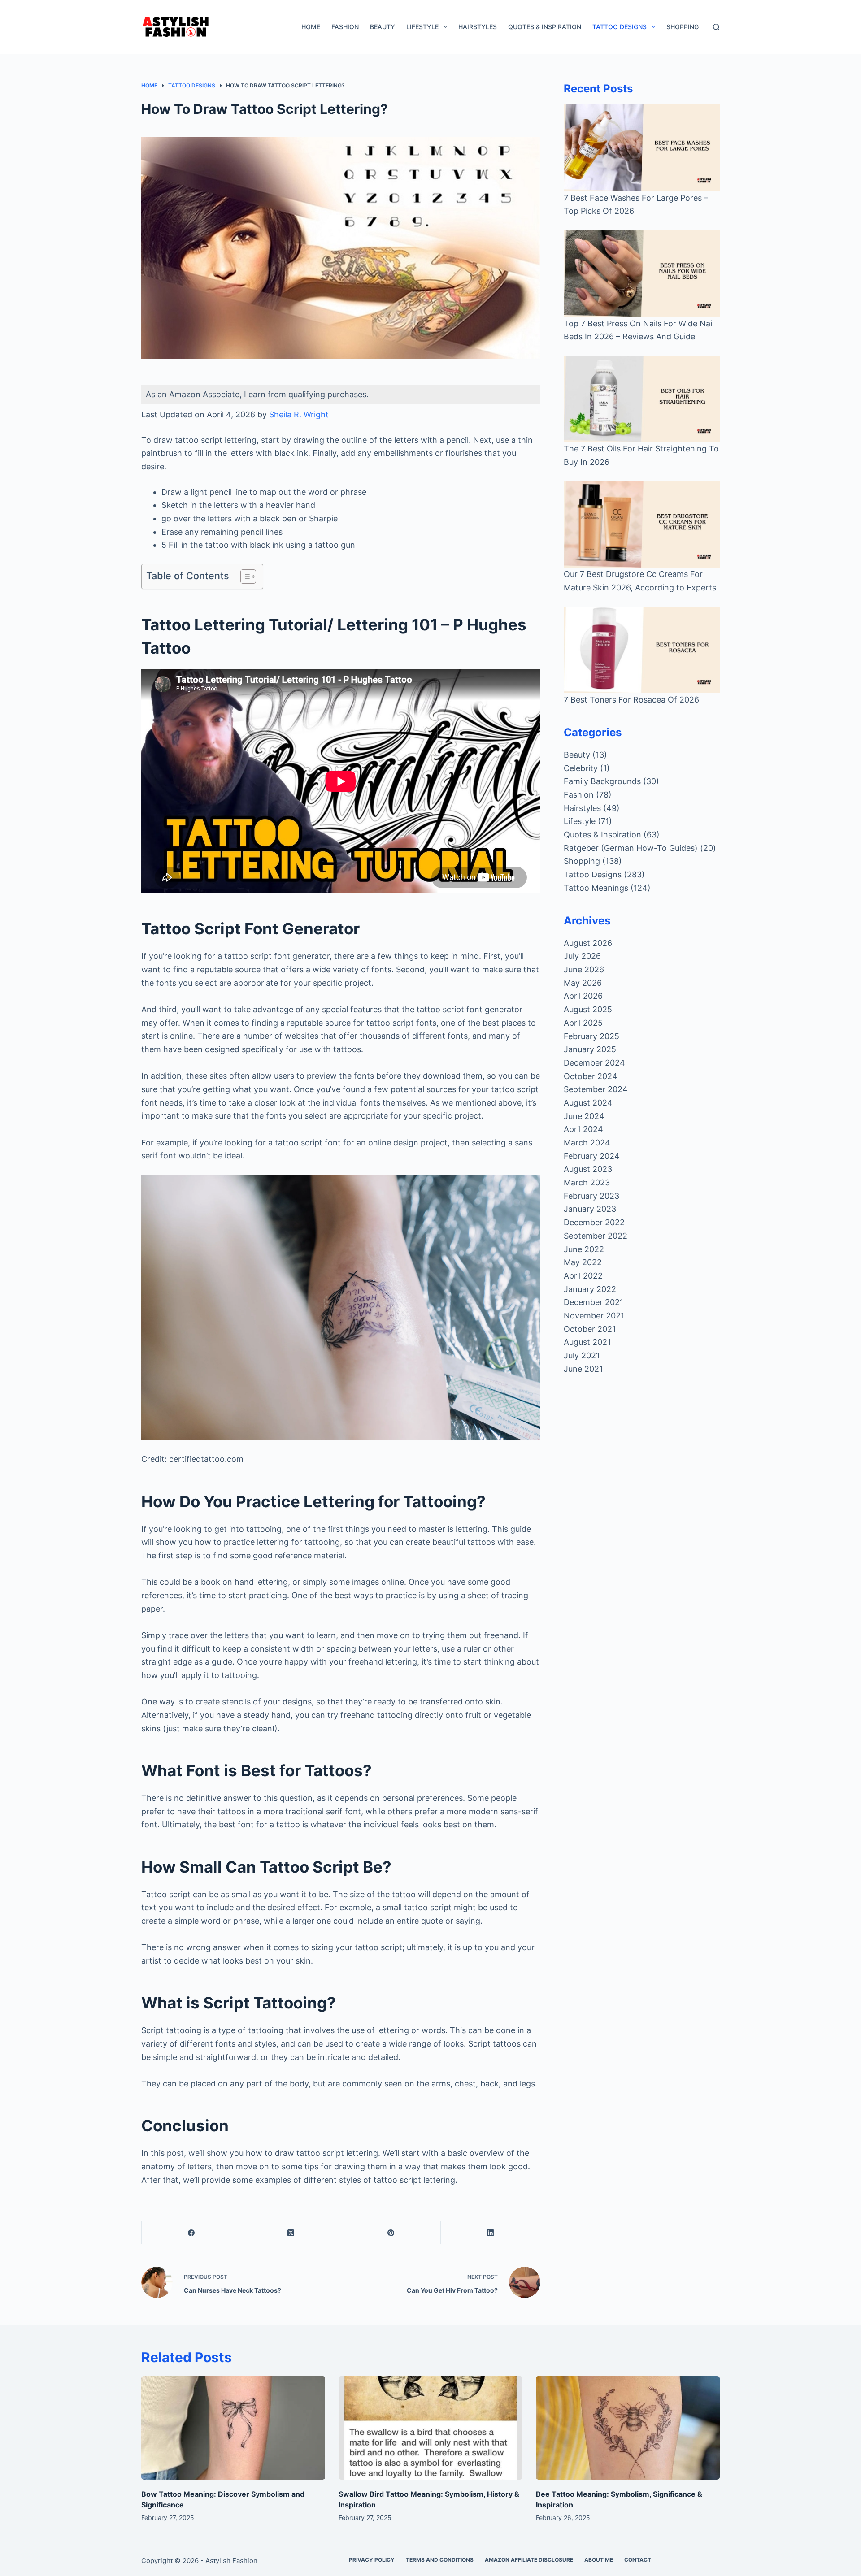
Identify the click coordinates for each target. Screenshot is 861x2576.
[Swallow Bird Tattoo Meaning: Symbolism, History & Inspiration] (430, 2428)
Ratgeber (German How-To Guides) (631, 848)
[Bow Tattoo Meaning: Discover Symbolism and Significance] (233, 2428)
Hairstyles (478, 27)
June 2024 (584, 1116)
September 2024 (596, 1089)
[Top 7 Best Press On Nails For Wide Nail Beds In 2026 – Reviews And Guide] (642, 273)
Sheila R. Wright (299, 414)
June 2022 (584, 1249)
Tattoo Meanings (596, 888)
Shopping (683, 27)
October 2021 (590, 1329)
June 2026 (584, 969)
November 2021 (594, 1316)
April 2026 (583, 996)
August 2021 (587, 1342)
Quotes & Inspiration (545, 27)
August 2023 (588, 1169)
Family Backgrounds (602, 781)
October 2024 (591, 1076)
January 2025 (590, 1049)
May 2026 (583, 983)
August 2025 (588, 1009)
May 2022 (583, 1262)
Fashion (345, 27)
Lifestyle (422, 27)
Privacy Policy (372, 2560)
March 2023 (587, 1182)
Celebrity (581, 768)
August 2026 (588, 943)
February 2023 (591, 1196)
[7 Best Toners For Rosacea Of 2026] (642, 650)
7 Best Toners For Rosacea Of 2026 (631, 700)
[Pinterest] (391, 2233)
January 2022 (590, 1289)
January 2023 (590, 1209)
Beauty (383, 27)
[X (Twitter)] (291, 2233)
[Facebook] (191, 2233)
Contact (638, 2560)
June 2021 (583, 1369)
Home (311, 27)
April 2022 (583, 1276)
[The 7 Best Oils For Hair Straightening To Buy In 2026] (642, 399)
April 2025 (583, 1023)
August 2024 (588, 1103)
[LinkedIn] (491, 2233)
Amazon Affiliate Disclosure (529, 2560)
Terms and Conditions (440, 2560)
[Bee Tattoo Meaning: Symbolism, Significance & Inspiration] (628, 2428)
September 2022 (596, 1236)
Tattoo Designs (620, 27)
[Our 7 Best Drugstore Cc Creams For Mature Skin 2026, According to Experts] (642, 524)
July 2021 (582, 1355)
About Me (599, 2560)
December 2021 (594, 1302)
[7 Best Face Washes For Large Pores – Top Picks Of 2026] (642, 148)
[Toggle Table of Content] (244, 577)
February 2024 (592, 1156)
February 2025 (591, 1036)
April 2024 (583, 1129)
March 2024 (587, 1143)
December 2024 (594, 1063)
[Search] (716, 27)
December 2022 (594, 1222)
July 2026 (582, 956)
